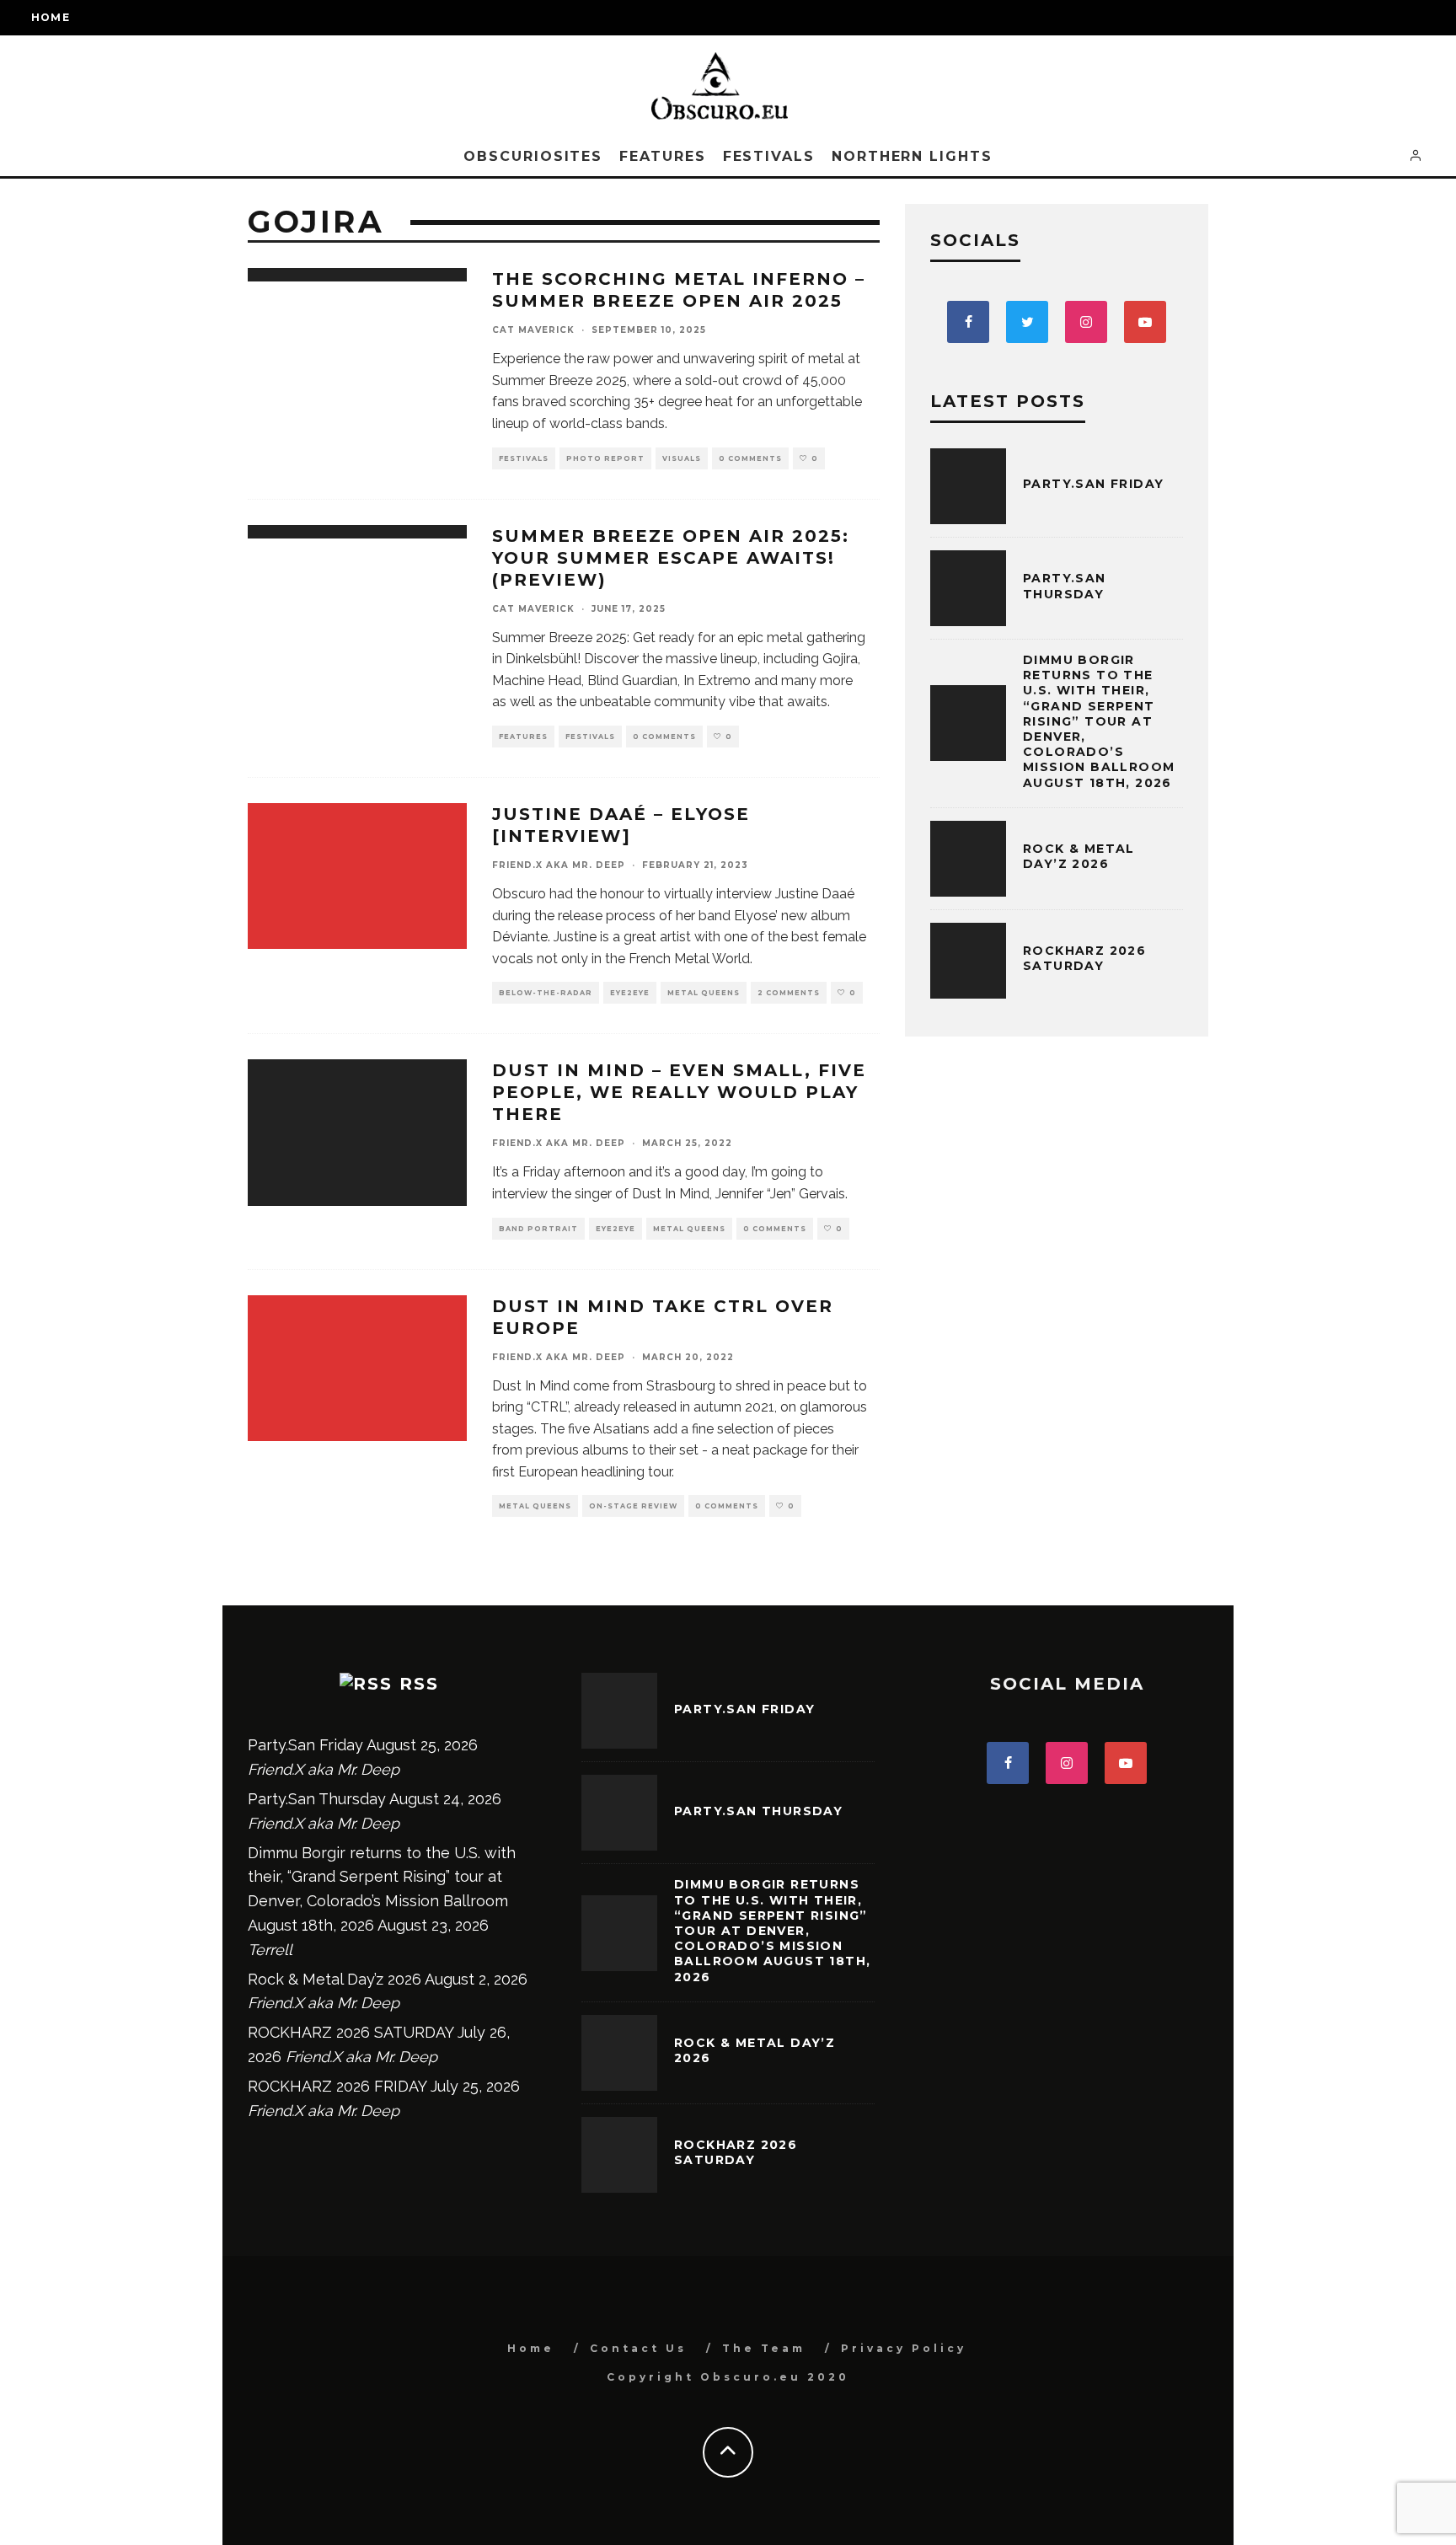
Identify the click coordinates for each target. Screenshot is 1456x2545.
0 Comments (750, 458)
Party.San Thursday (1065, 586)
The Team (764, 2348)
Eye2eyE (630, 993)
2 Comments (789, 993)
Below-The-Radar (546, 993)
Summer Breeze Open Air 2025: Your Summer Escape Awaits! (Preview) (671, 558)
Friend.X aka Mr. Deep (559, 865)
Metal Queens (704, 993)
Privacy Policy (904, 2348)
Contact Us (638, 2348)
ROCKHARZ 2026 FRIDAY (337, 2086)
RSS (419, 1684)
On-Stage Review (633, 1506)
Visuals (682, 458)
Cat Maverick (533, 330)
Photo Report (605, 458)
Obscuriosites (533, 156)
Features (662, 156)
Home (51, 17)
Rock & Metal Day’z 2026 (1079, 856)
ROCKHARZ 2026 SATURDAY (1084, 958)
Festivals (769, 156)
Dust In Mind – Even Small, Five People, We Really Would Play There (679, 1092)
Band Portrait (538, 1229)
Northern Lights (912, 156)
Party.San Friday (1093, 484)
